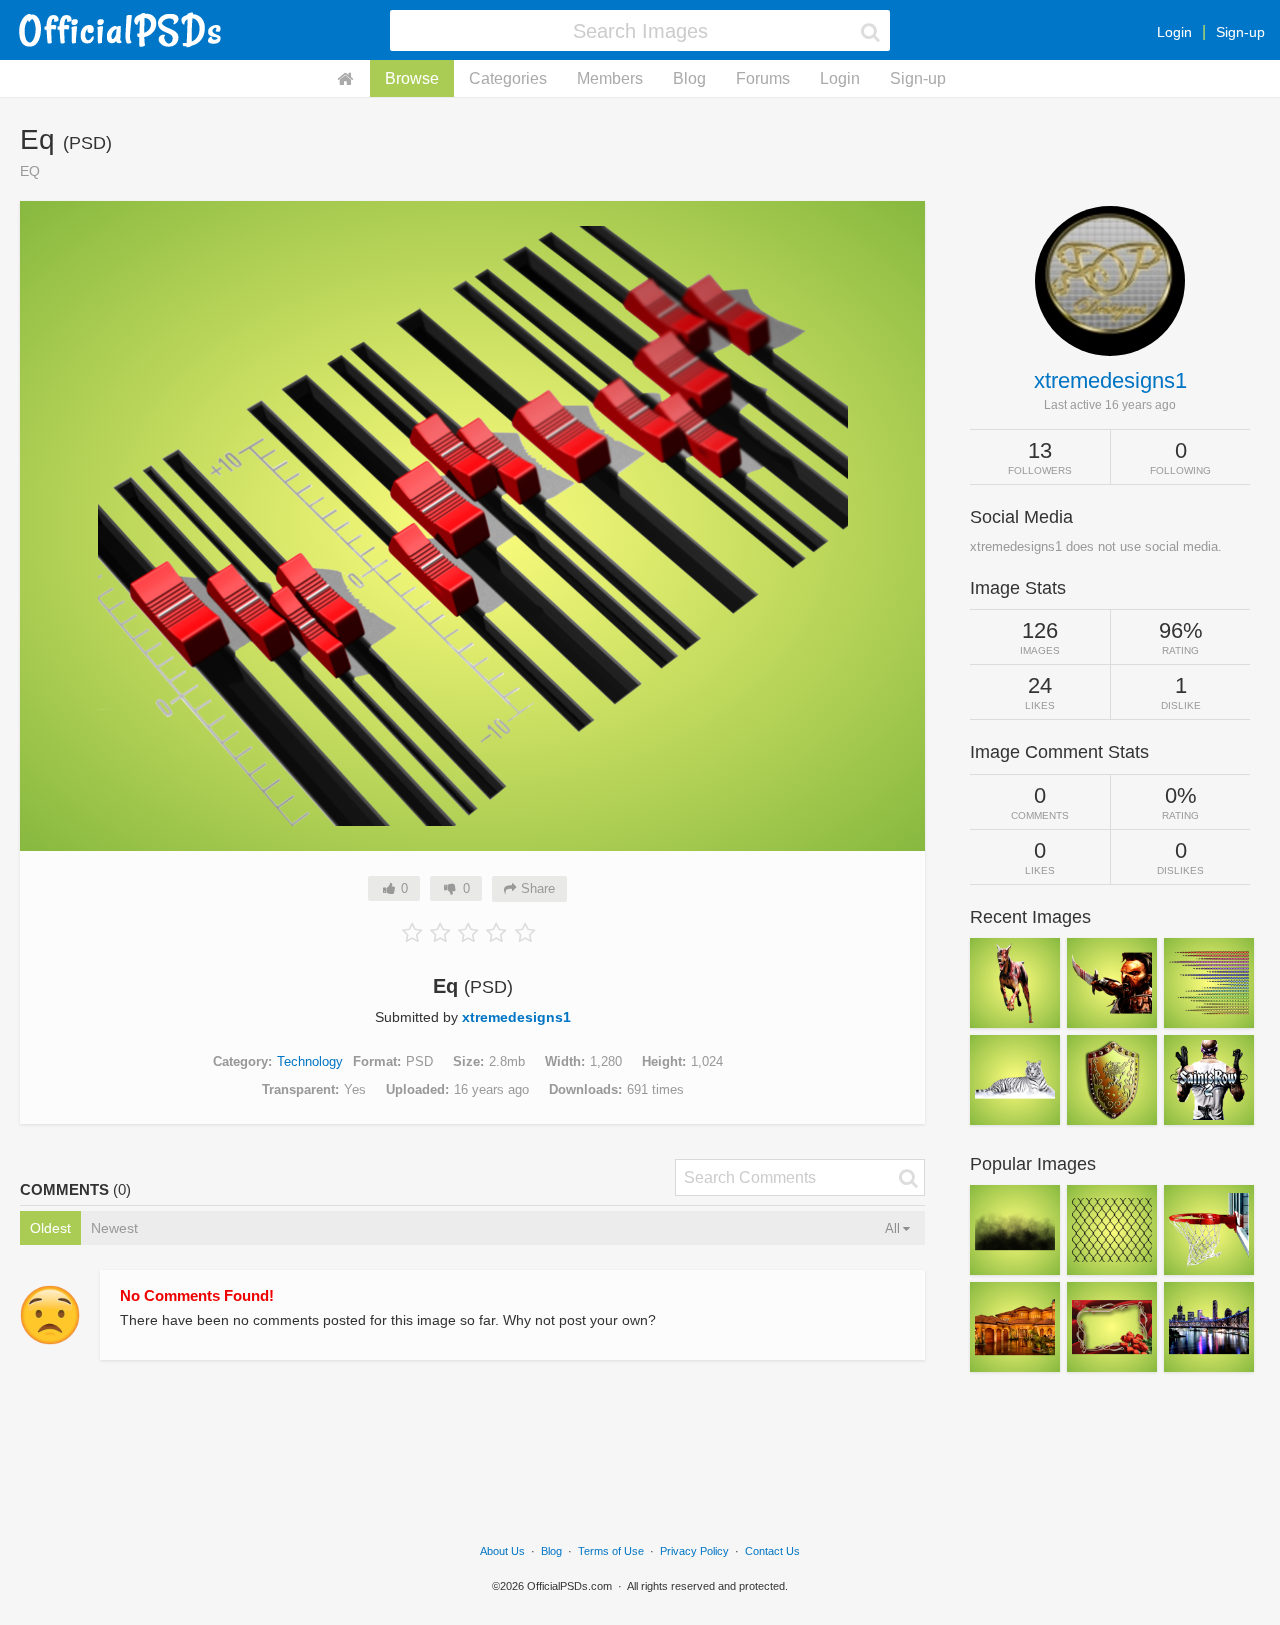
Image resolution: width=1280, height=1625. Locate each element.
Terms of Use (611, 1551)
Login (1174, 32)
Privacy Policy (694, 1551)
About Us (502, 1551)
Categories (508, 78)
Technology (310, 1061)
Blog (689, 78)
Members (610, 78)
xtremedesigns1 (516, 1017)
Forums (763, 78)
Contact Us (772, 1551)
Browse (412, 78)
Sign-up (1240, 32)
